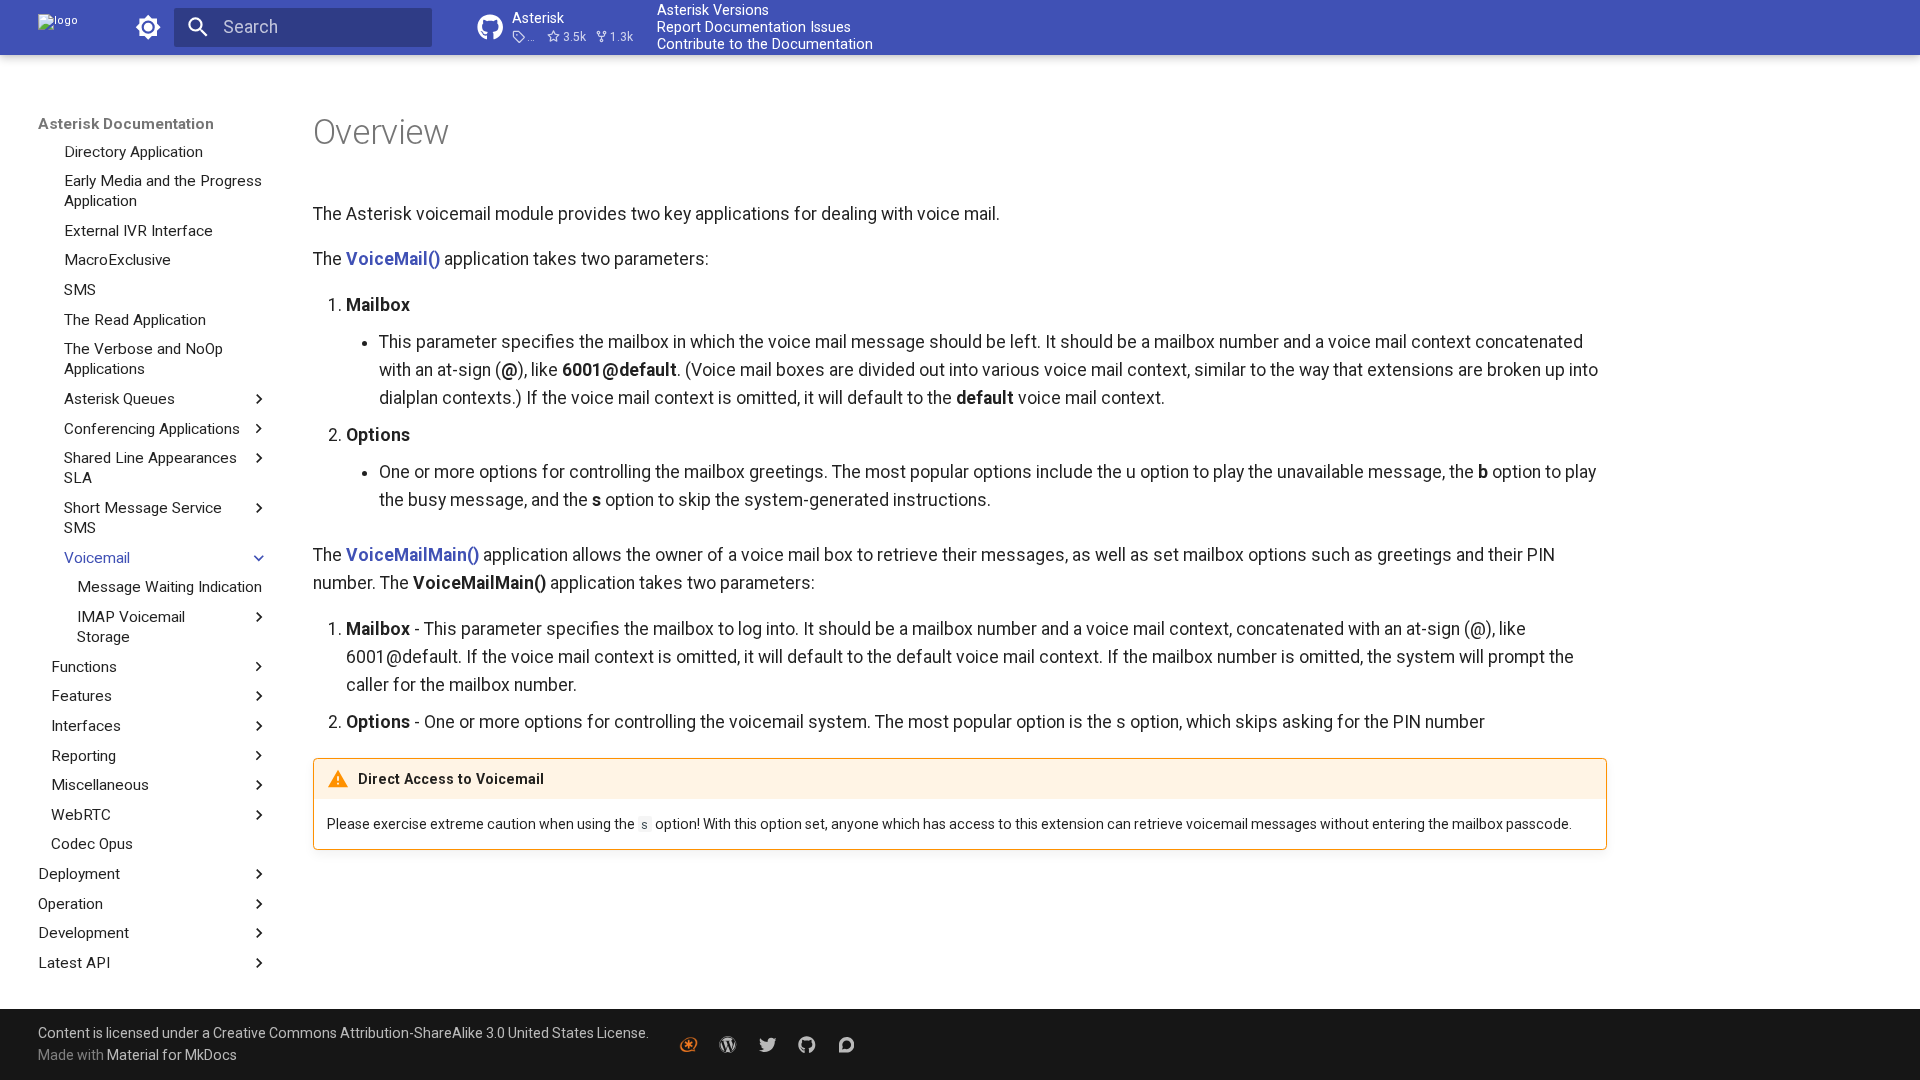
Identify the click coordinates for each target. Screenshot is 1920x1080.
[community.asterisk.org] (846, 1043)
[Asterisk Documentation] (58, 27)
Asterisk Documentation (126, 124)
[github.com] (806, 1043)
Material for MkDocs (172, 1055)
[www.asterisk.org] (688, 1043)
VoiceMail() (393, 259)
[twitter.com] (767, 1043)
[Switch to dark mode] (148, 27)
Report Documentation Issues (754, 27)
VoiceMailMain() (412, 555)
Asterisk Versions (713, 10)
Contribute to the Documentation (765, 44)
